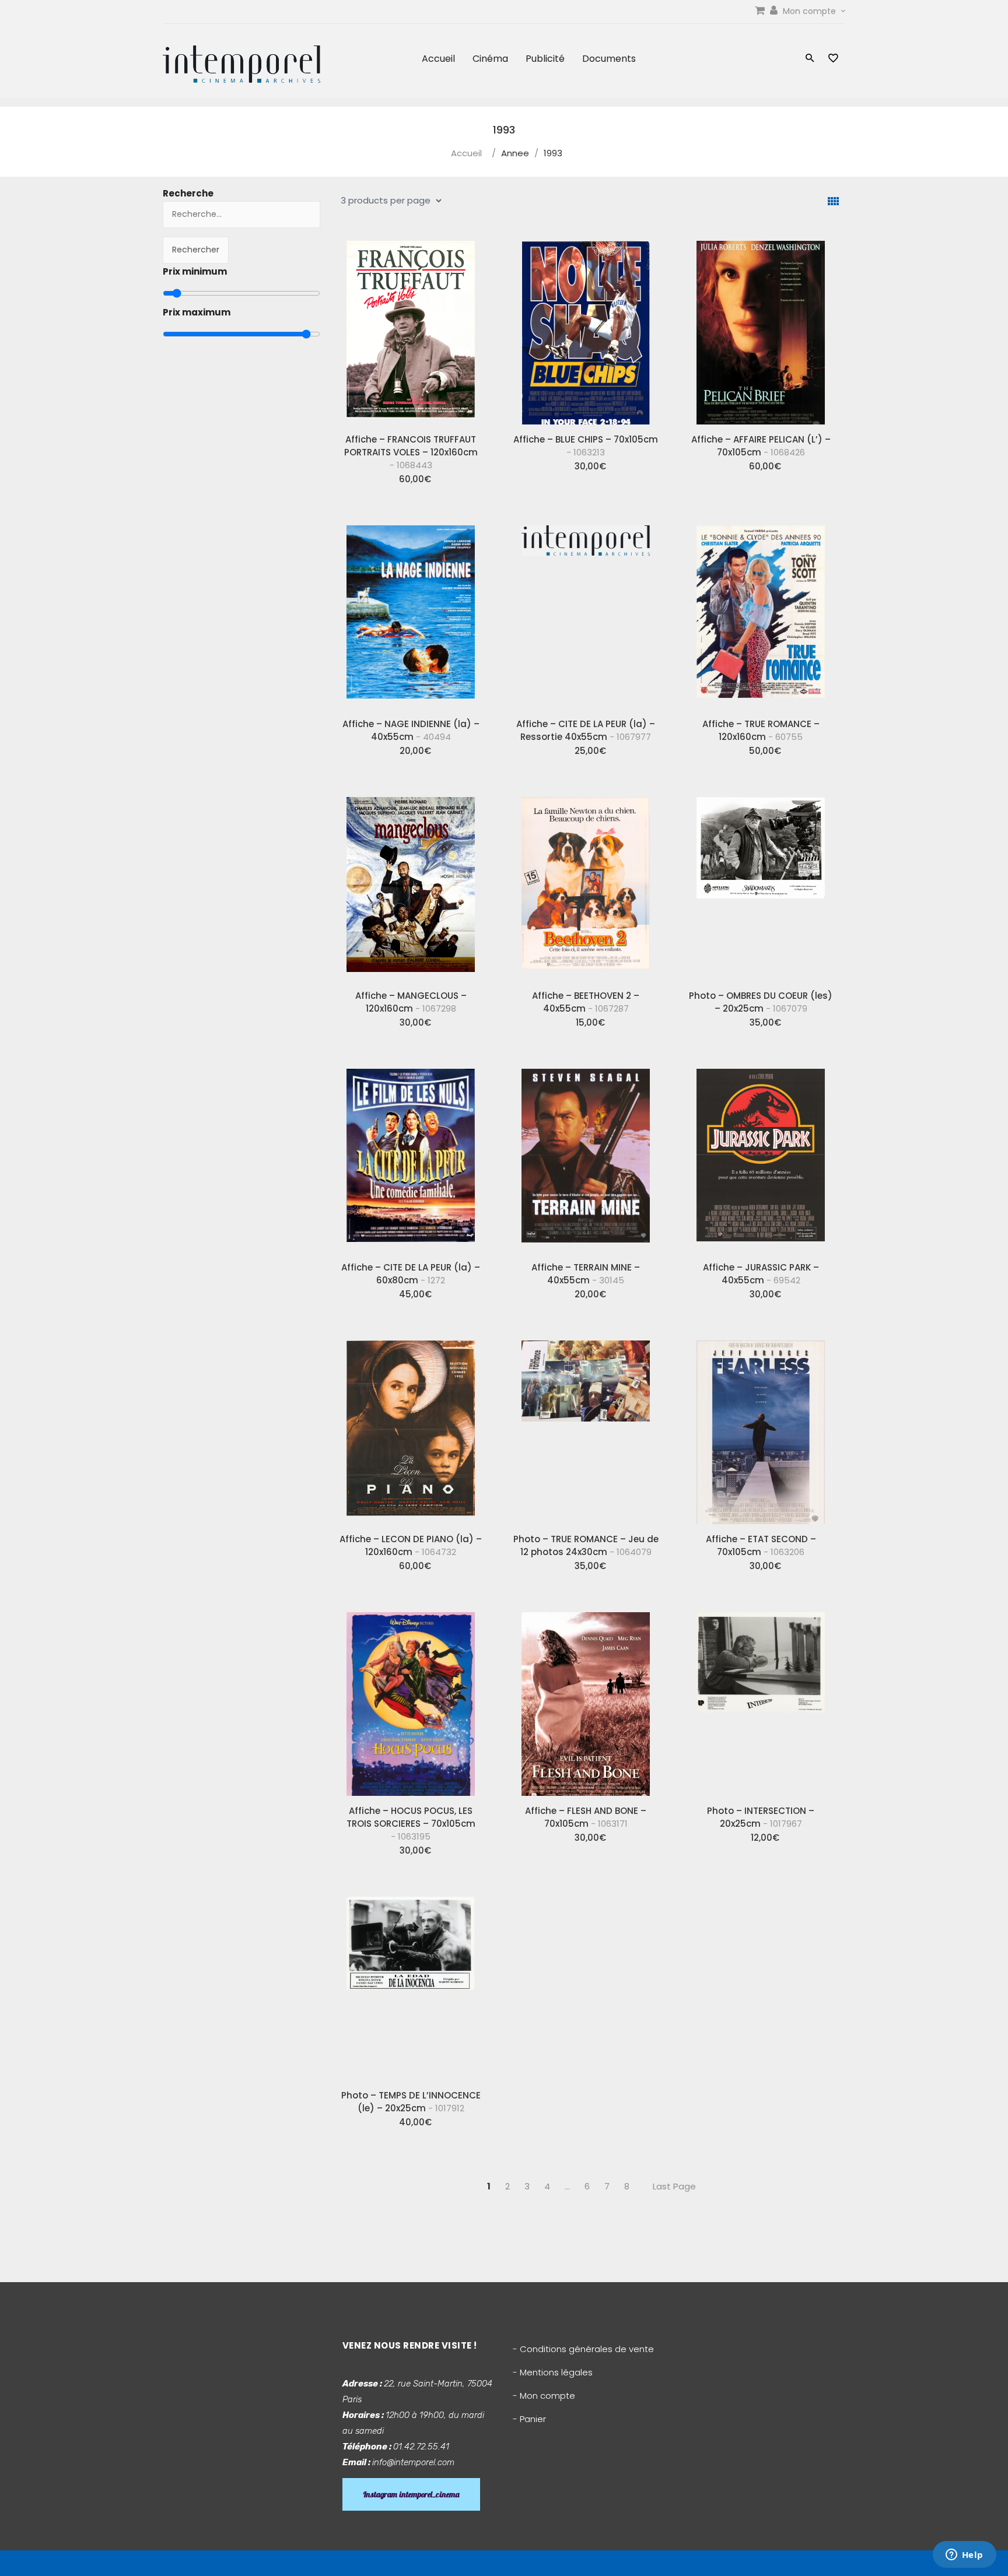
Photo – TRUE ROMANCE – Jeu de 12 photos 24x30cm (586, 1545)
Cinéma (490, 59)
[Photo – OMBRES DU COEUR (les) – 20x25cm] (761, 885)
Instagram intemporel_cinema (411, 2494)
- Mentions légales (553, 2372)
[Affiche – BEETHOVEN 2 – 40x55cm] (586, 885)
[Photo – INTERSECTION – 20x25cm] (761, 1700)
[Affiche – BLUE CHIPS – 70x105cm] (586, 328)
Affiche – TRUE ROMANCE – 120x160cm (761, 730)
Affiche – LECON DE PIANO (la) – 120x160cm (411, 1545)
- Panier (529, 2419)
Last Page (674, 2186)
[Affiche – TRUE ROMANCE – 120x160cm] (761, 613)
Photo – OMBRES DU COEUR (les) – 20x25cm (761, 1002)
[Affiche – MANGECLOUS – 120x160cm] (411, 885)
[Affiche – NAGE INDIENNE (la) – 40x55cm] (411, 613)
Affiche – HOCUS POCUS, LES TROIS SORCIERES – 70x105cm (411, 1824)
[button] (810, 59)
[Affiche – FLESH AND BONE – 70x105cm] (586, 1700)
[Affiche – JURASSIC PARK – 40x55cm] (761, 1156)
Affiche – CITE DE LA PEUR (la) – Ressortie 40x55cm (586, 730)
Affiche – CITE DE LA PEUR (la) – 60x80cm (411, 1274)
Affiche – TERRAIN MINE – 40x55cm (586, 1274)
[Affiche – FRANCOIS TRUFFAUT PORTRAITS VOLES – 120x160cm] (411, 328)
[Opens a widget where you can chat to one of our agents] (964, 2556)
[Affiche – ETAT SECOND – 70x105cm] (761, 1428)
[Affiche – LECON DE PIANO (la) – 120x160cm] (411, 1428)
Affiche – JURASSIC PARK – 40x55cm (761, 1274)
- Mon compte (544, 2396)
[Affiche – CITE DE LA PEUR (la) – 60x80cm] (411, 1156)
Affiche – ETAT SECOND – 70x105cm (761, 1545)
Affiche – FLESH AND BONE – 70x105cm (586, 1817)
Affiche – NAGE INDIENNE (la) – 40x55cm (411, 730)
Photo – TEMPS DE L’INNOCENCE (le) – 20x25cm (411, 2102)
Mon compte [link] (811, 11)
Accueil (438, 59)
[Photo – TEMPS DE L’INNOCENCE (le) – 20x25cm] (411, 1984)
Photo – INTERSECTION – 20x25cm (761, 1817)
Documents (609, 59)
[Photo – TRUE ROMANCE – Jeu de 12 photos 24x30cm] (586, 1428)
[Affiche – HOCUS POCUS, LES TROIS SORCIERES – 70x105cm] (411, 1700)
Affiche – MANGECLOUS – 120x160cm (411, 1002)
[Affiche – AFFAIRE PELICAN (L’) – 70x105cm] (761, 328)
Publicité (545, 59)
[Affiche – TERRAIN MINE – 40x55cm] (586, 1156)
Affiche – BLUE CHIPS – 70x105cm (586, 446)
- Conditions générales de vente (583, 2349)
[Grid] (833, 201)
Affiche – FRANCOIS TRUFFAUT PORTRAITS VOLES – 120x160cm (411, 452)
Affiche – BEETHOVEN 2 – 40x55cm (586, 1002)
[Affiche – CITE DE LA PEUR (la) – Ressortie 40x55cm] (586, 613)
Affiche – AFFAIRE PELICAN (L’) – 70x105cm (761, 446)
